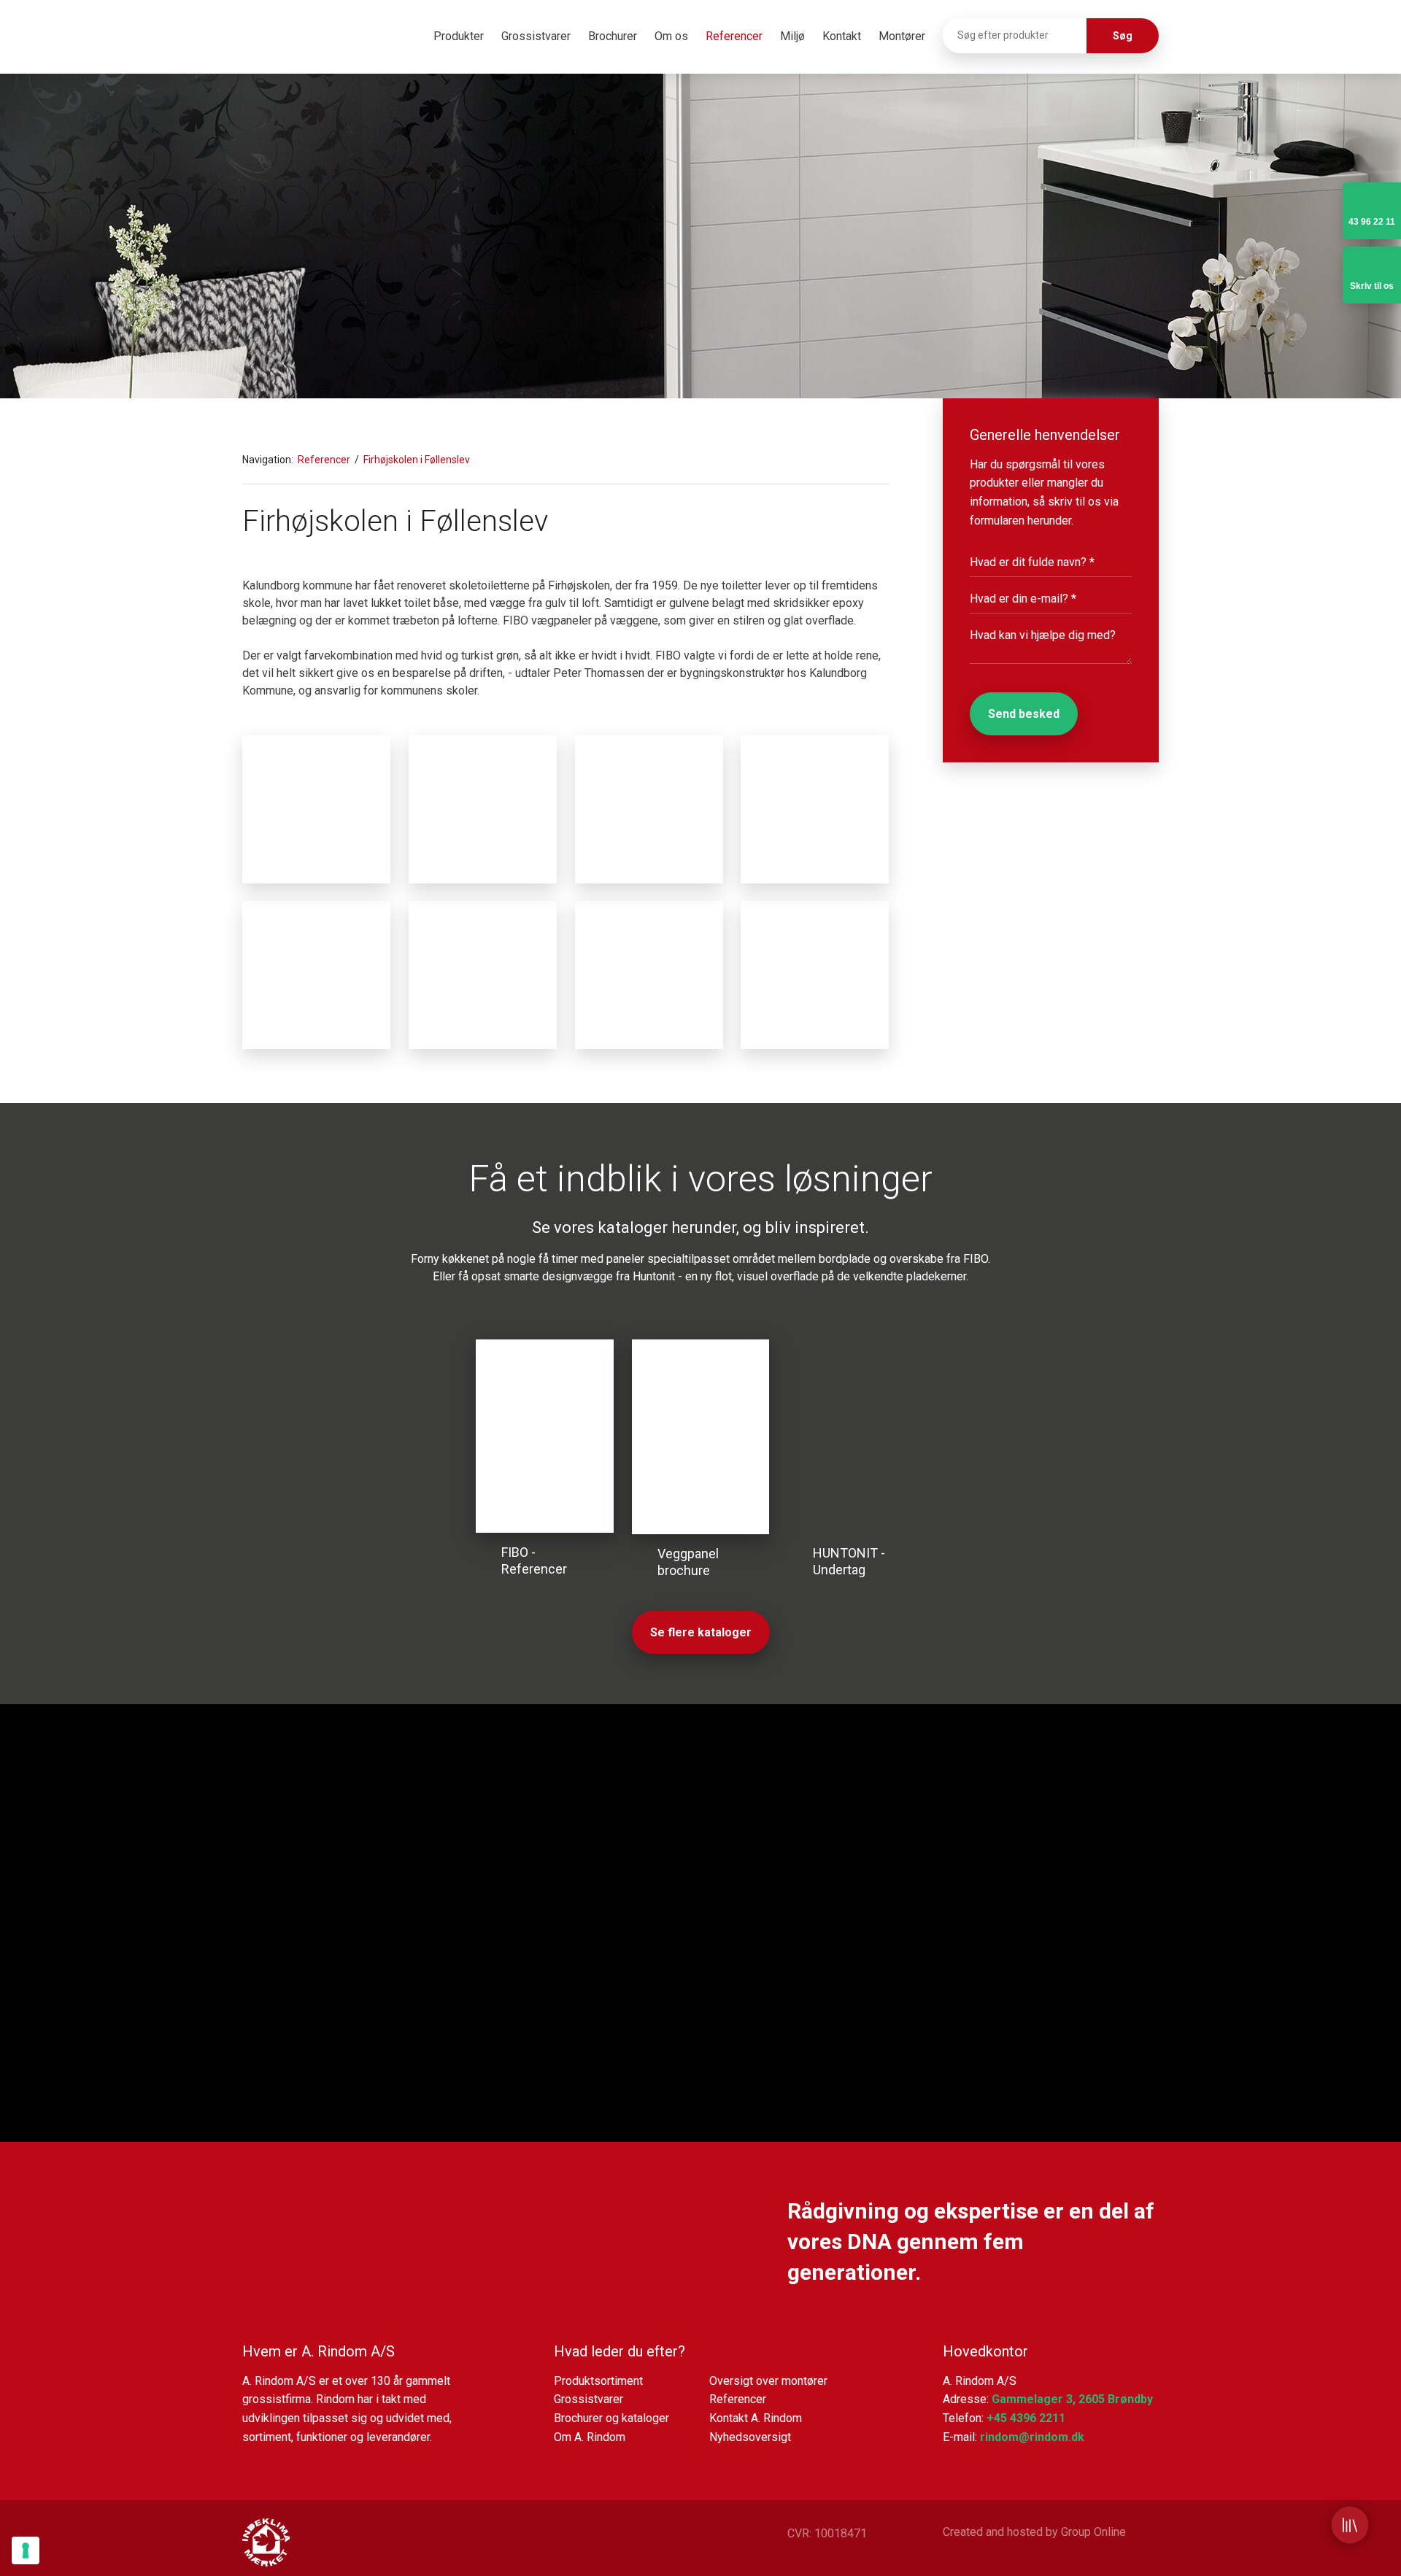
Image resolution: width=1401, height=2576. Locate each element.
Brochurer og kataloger (611, 2418)
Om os (671, 36)
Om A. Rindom (590, 2437)
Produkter (459, 36)
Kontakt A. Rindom (756, 2418)
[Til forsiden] (311, 39)
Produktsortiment (598, 2381)
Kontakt (842, 36)
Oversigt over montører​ (768, 2381)
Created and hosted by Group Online (1034, 2532)
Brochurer (613, 36)
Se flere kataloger (701, 1632)
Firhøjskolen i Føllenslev (417, 460)
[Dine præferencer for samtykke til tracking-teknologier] (26, 2550)
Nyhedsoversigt (750, 2437)
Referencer (734, 36)
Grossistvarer (536, 36)
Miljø (792, 36)
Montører (902, 36)
